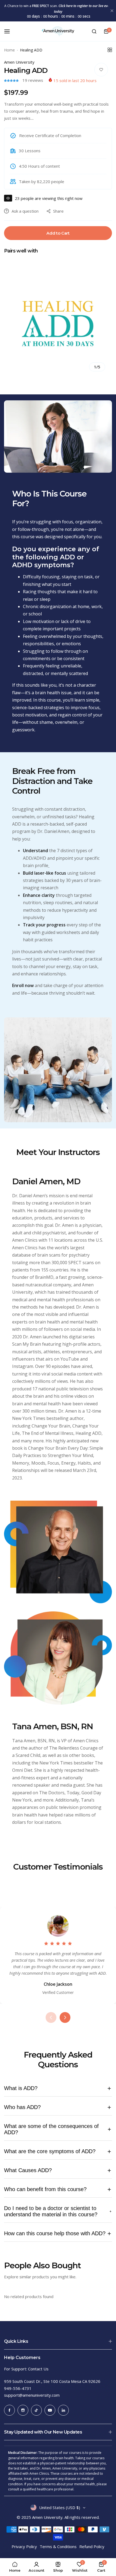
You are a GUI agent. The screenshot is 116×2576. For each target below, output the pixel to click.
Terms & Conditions (58, 2546)
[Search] (94, 31)
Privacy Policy (24, 2546)
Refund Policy (92, 2546)
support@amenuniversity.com (32, 2395)
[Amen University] (58, 31)
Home (9, 50)
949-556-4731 (18, 2388)
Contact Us (38, 2369)
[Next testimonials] (65, 2017)
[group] (58, 324)
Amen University (19, 62)
